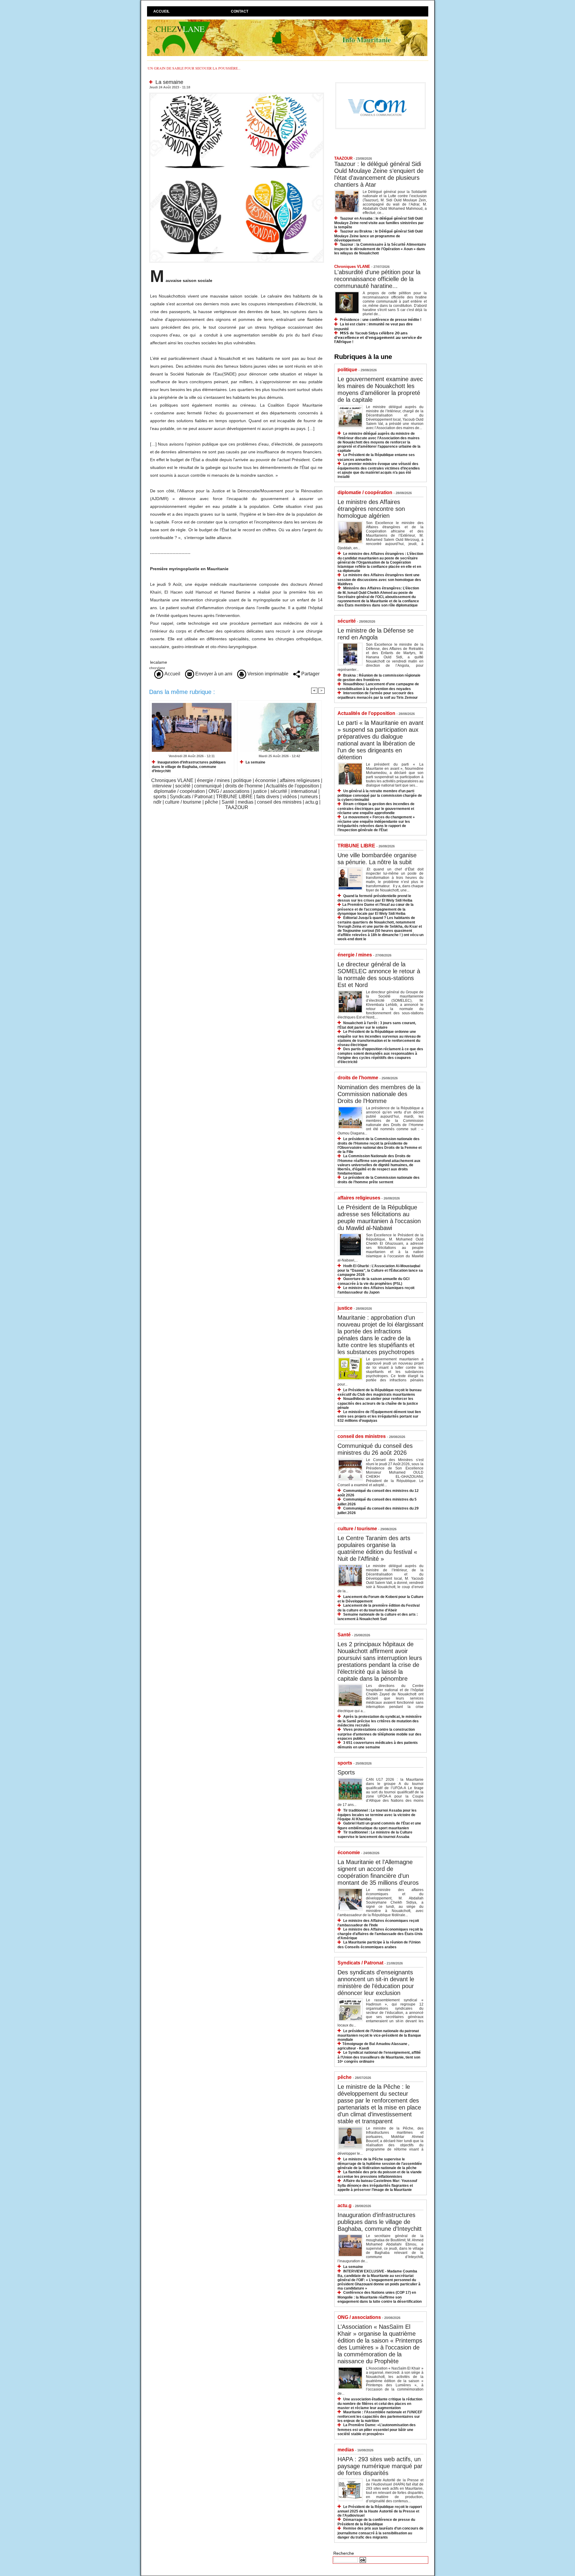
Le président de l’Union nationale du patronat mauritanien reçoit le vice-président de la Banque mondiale (379, 2035)
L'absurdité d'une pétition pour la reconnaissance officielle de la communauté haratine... (377, 279)
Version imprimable (267, 674)
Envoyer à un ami (213, 674)
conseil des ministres (279, 802)
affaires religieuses (300, 780)
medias (246, 802)
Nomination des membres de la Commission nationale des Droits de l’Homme (379, 1094)
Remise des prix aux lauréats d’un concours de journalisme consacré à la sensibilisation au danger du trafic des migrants (380, 2533)
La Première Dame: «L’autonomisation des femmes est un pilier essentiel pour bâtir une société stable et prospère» (377, 2429)
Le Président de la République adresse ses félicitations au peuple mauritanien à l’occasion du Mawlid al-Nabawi (379, 1218)
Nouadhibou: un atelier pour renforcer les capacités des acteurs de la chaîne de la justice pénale (378, 1403)
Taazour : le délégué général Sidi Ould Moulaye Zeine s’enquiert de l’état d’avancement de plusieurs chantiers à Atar (379, 174)
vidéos (290, 797)
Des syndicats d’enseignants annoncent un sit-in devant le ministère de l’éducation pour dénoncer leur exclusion (376, 1983)
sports (160, 797)
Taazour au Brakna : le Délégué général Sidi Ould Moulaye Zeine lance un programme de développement (378, 236)
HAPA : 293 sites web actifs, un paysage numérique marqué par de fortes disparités (380, 2466)
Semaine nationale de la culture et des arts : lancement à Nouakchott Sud (378, 1617)
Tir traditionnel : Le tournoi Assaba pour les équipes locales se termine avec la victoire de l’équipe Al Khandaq (377, 1815)
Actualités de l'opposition (292, 786)
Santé (228, 802)
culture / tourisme (183, 802)
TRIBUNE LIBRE (234, 797)
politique (242, 780)
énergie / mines (213, 780)
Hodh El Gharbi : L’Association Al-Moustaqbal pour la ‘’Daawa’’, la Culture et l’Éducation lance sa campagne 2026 (380, 1270)
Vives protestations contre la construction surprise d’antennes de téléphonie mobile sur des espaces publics (379, 1734)
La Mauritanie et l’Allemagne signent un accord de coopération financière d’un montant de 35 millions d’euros (378, 1872)
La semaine (255, 762)
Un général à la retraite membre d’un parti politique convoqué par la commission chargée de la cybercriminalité (380, 795)
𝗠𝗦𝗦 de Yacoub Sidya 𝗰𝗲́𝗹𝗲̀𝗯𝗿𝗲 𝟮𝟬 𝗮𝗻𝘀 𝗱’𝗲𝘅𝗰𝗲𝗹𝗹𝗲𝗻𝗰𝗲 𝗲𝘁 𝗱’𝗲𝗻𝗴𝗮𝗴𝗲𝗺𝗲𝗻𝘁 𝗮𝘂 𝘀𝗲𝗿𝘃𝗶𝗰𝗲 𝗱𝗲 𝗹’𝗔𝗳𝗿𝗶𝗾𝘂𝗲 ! (378, 338)
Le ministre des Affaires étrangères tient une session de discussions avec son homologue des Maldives (379, 579)
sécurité (279, 791)
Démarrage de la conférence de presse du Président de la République (376, 2522)
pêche (211, 802)
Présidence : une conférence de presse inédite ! (381, 320)
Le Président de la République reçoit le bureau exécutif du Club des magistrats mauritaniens (379, 1392)
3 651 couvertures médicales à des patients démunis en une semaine (378, 1745)
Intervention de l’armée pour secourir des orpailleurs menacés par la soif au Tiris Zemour (378, 695)
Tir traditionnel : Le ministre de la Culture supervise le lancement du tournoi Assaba (375, 1835)
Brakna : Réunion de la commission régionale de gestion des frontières (379, 678)
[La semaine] (237, 94)
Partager (310, 674)
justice (260, 791)
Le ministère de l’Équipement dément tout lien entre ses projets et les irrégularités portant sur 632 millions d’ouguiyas (379, 1416)
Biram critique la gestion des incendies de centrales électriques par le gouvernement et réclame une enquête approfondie (376, 808)
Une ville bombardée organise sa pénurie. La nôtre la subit (377, 859)
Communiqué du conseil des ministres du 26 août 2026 (375, 1449)
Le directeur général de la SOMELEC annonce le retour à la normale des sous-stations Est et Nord (379, 975)
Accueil (161, 11)
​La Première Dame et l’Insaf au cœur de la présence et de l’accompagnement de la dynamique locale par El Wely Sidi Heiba (376, 909)
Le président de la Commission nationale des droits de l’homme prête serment (379, 1180)
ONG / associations (229, 791)
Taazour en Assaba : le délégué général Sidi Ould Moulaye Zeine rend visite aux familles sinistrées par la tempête (379, 223)
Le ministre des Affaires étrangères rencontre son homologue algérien (371, 509)
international (304, 791)
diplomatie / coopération (179, 791)
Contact (240, 11)
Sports (346, 1772)
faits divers (268, 797)
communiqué (208, 786)
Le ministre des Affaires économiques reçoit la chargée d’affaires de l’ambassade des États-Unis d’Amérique (380, 1934)
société (183, 786)
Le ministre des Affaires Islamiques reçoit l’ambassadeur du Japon (376, 1290)
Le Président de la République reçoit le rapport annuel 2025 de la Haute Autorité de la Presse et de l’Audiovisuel (380, 2511)
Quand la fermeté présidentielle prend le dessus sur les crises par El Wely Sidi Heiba (375, 898)
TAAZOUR (237, 807)
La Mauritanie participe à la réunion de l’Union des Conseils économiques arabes (379, 1945)
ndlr (157, 802)
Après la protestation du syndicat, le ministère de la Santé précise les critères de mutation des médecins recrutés (380, 1721)
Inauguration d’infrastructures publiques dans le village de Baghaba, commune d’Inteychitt (189, 767)
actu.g (312, 802)
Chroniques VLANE (172, 780)
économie (266, 780)
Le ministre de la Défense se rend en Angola (376, 634)
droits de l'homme (244, 786)
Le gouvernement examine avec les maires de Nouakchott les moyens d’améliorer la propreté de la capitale (380, 389)
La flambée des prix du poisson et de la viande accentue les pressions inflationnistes (380, 2174)
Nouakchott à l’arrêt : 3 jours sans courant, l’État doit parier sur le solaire (377, 1025)
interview (162, 786)
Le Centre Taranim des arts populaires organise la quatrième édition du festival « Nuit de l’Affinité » (377, 1548)
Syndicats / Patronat (191, 797)
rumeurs (309, 797)
